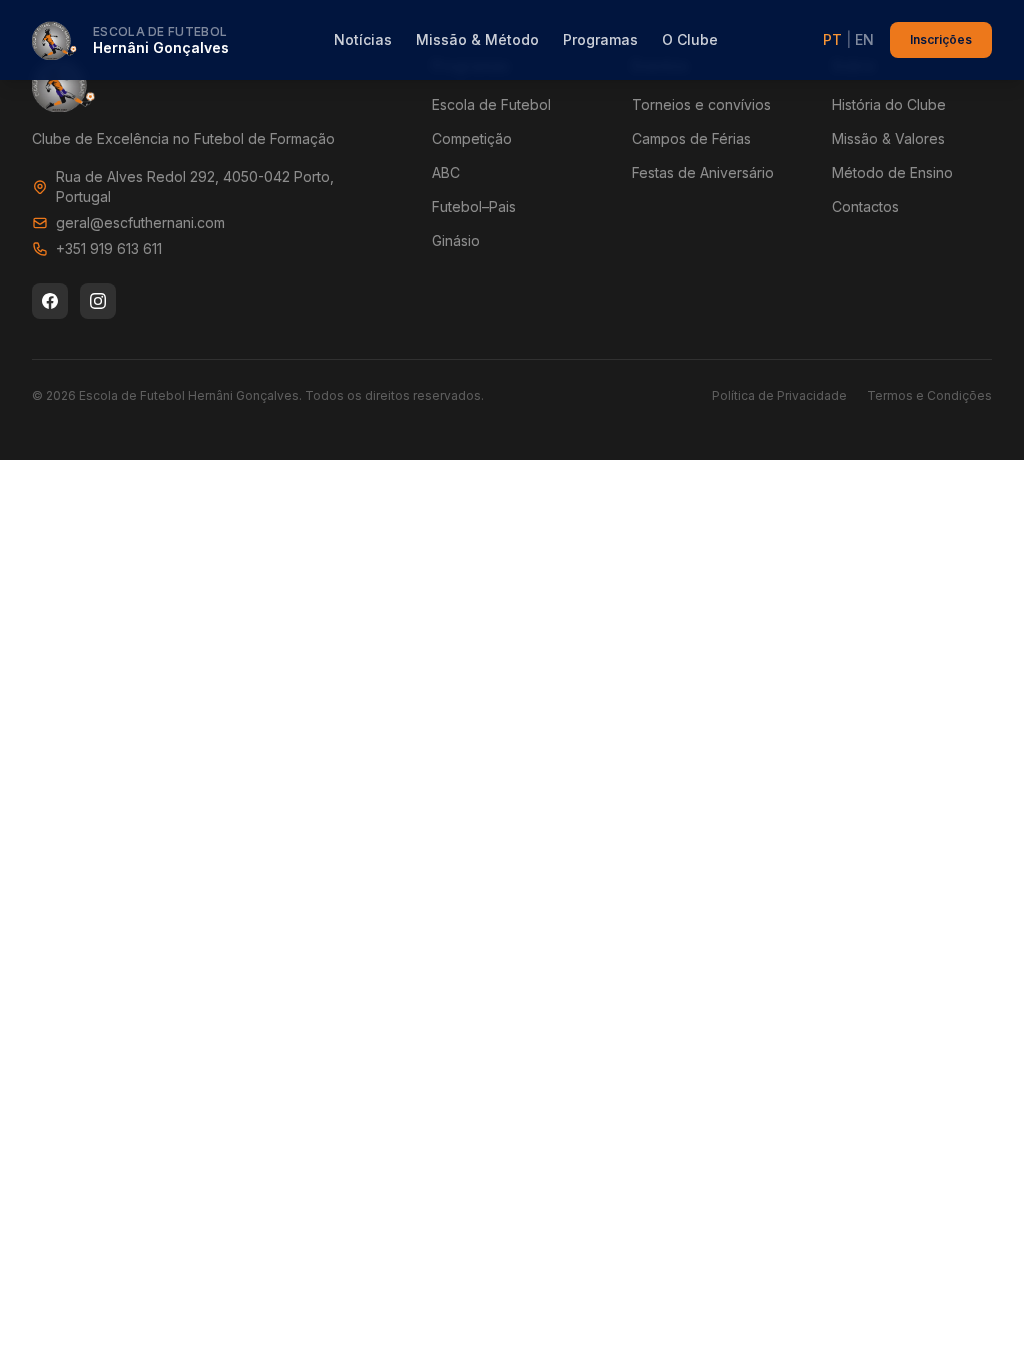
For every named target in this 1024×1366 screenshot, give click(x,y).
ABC (446, 172)
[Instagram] (98, 301)
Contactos (865, 206)
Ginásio (456, 240)
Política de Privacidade (779, 395)
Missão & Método (477, 39)
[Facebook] (50, 301)
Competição (472, 138)
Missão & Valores (888, 138)
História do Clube (889, 104)
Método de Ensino (892, 172)
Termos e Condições (929, 395)
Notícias (363, 39)
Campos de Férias (691, 138)
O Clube (690, 39)
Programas (600, 39)
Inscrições (941, 39)
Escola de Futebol (491, 104)
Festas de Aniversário (703, 172)
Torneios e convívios (701, 104)
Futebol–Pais (474, 206)
